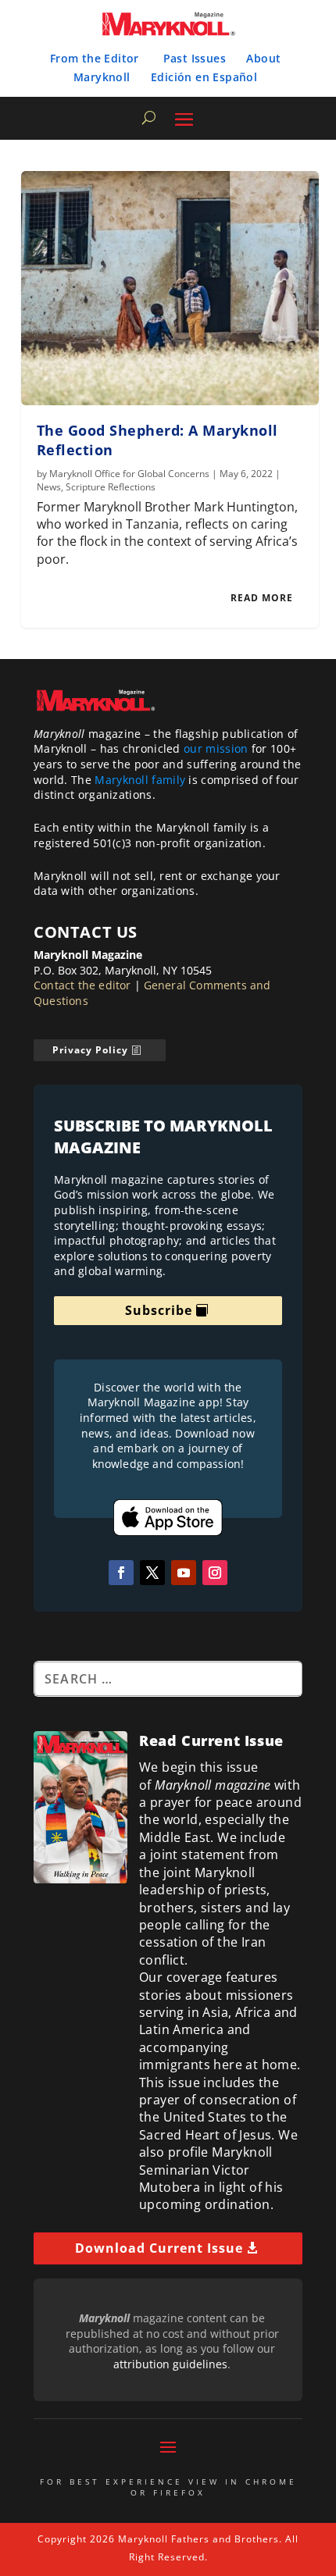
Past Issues (195, 58)
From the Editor (95, 58)
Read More (262, 598)
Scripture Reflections (111, 487)
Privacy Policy (90, 1050)
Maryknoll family (140, 780)
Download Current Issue (159, 2248)
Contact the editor (82, 985)
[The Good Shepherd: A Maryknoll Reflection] (170, 288)
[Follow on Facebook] (121, 1573)
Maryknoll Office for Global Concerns (129, 474)
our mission (216, 748)
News (49, 487)
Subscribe (159, 1310)
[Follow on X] (152, 1573)
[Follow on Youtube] (184, 1573)
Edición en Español (204, 77)
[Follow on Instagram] (215, 1573)
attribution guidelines (170, 2364)
